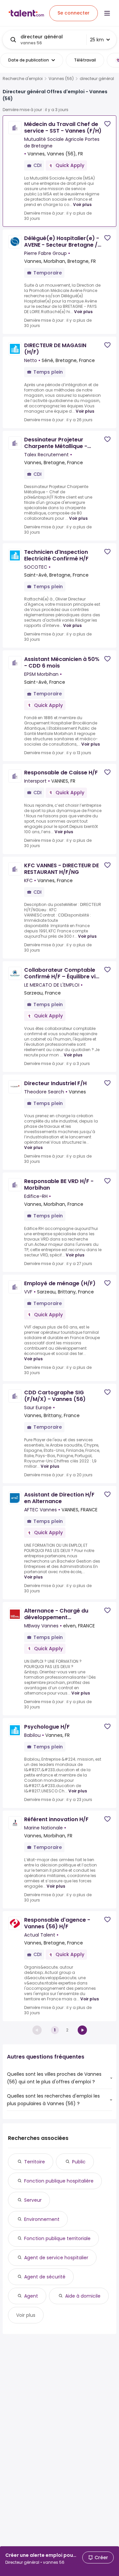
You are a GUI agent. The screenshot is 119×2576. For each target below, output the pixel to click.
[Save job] (107, 124)
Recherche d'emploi (23, 79)
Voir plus (82, 204)
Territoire (35, 2162)
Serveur (33, 2200)
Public (79, 2162)
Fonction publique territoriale (57, 2238)
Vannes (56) (61, 79)
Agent (31, 2296)
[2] (82, 2030)
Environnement (42, 2219)
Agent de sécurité (45, 2277)
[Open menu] (107, 13)
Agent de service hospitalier (56, 2258)
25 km (97, 40)
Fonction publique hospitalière (59, 2181)
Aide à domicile (83, 2296)
